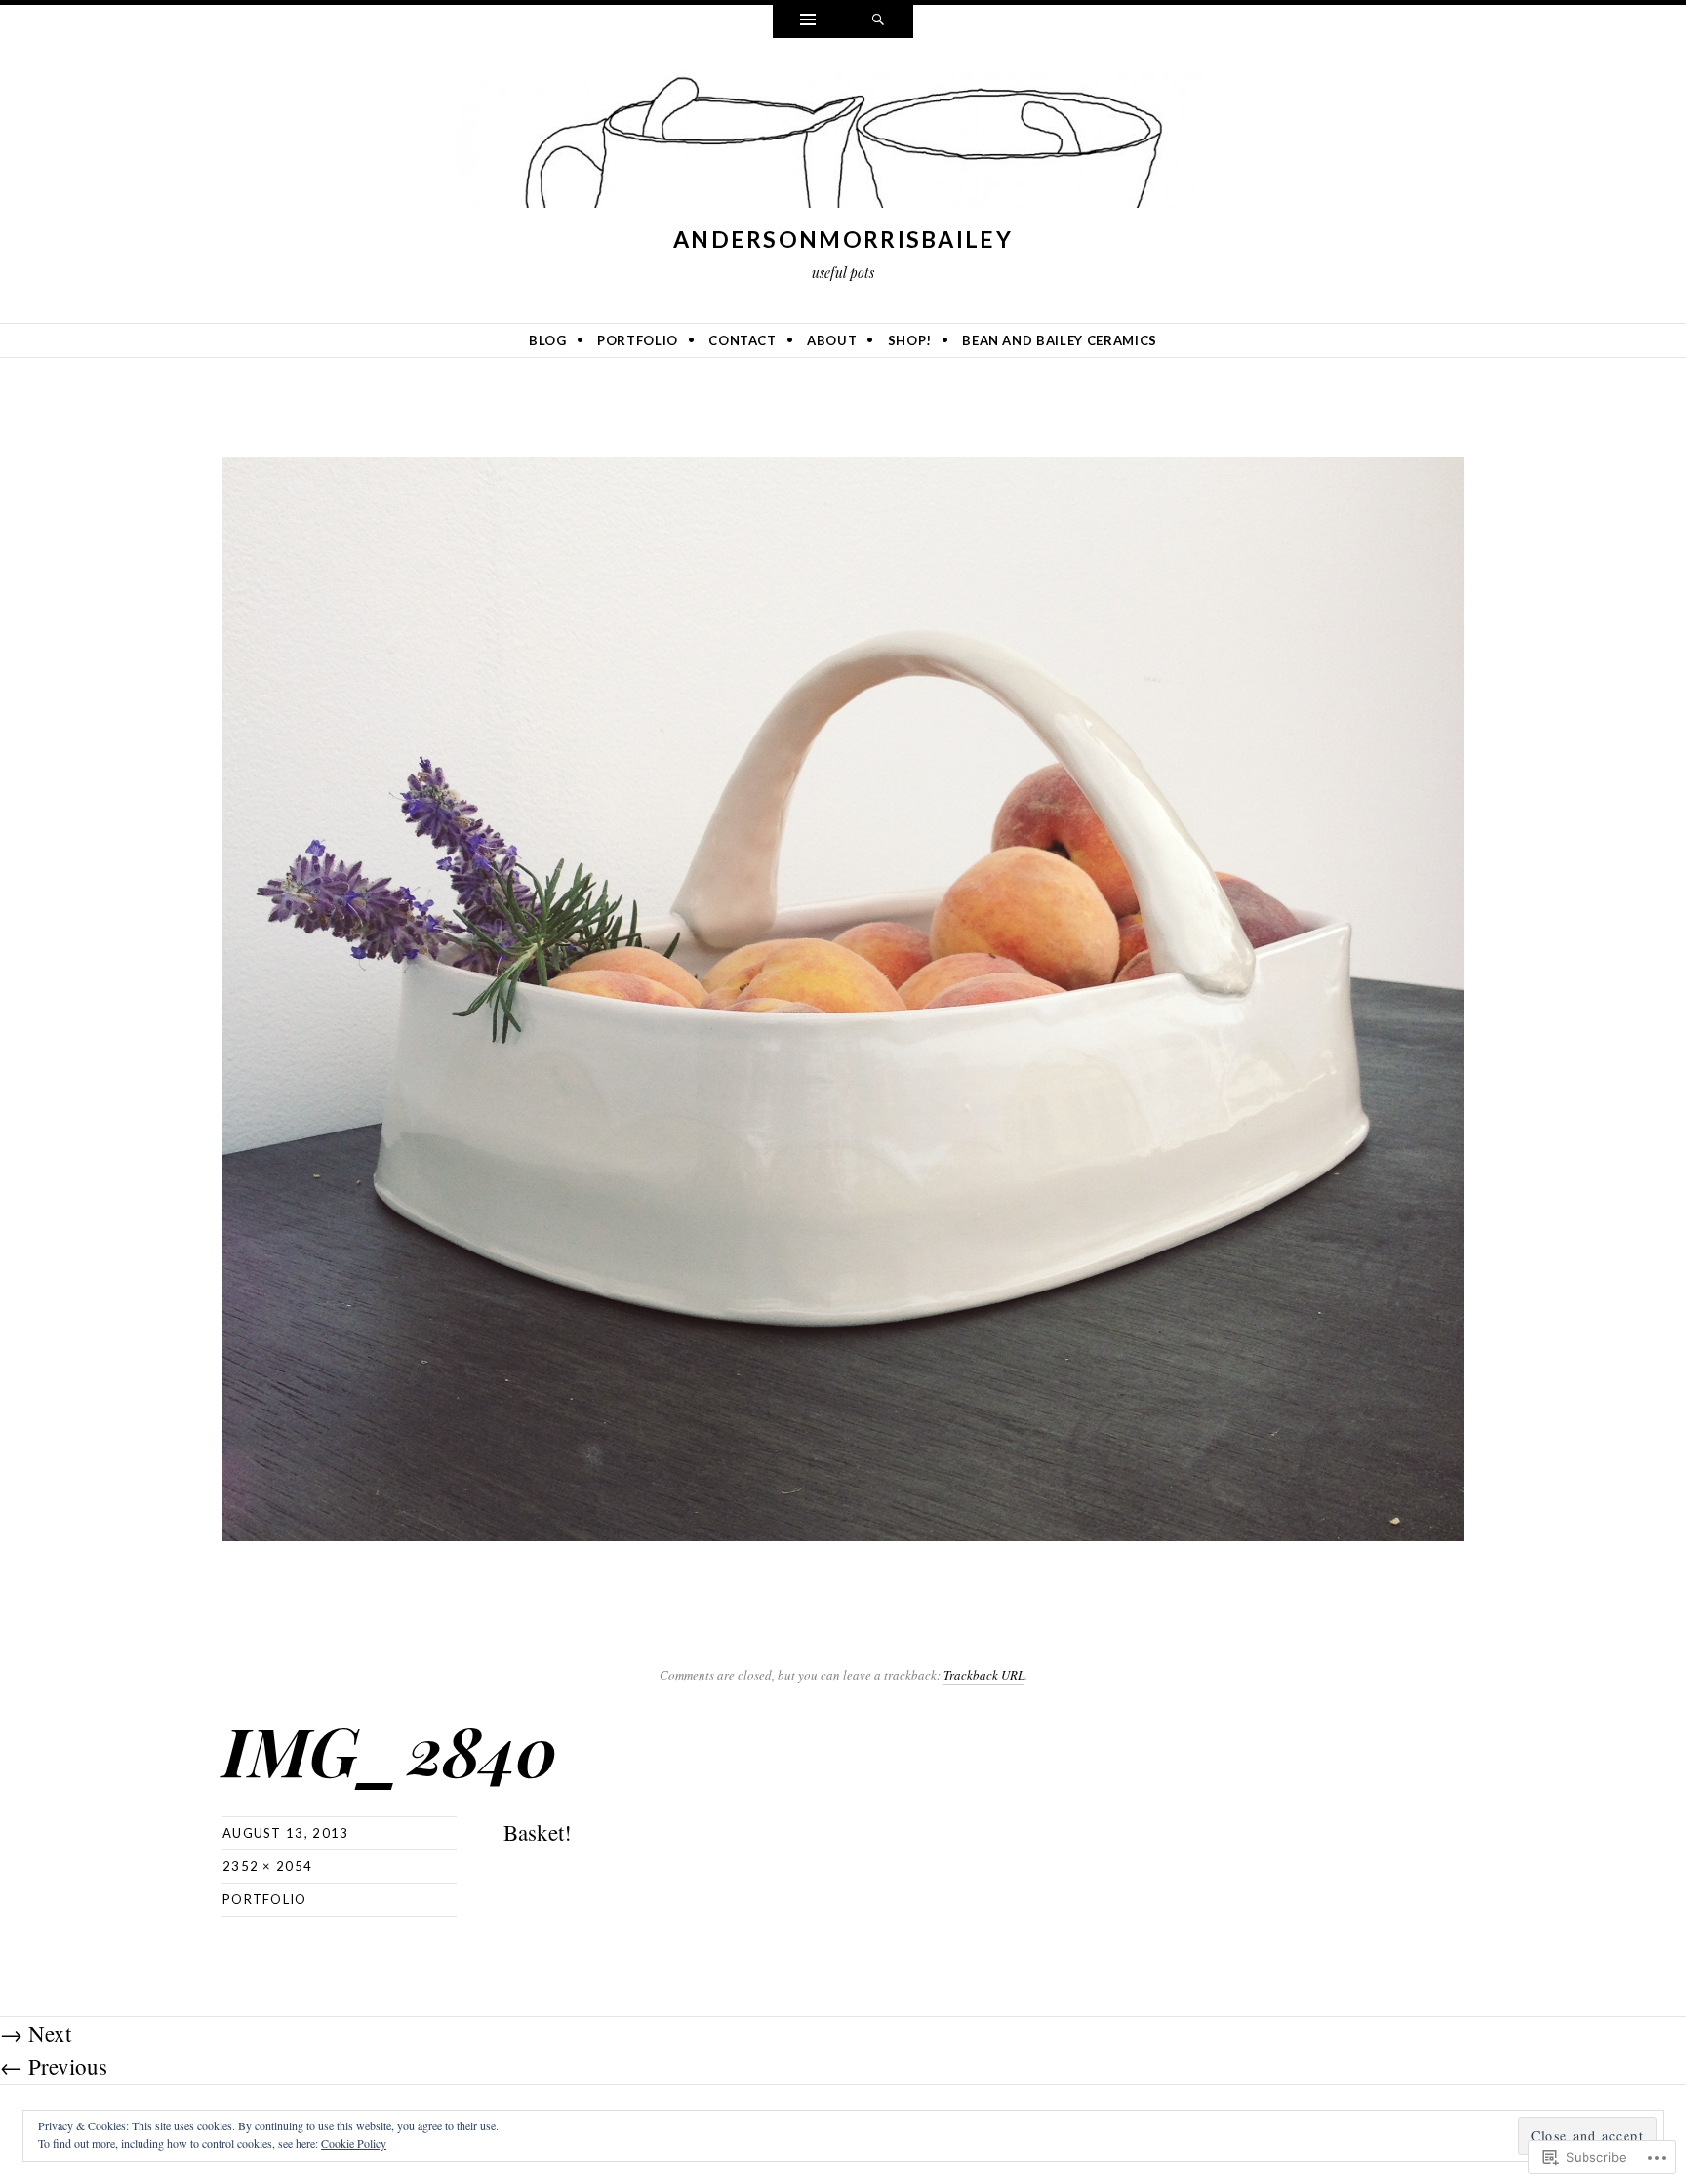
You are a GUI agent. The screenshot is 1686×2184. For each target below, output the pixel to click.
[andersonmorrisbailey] (843, 143)
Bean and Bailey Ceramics (1060, 340)
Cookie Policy (354, 2143)
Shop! (910, 340)
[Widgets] (808, 21)
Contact (743, 340)
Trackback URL (984, 1675)
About (832, 340)
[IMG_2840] (843, 996)
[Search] (878, 21)
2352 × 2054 (267, 1866)
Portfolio (638, 340)
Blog (548, 340)
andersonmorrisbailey (843, 239)
